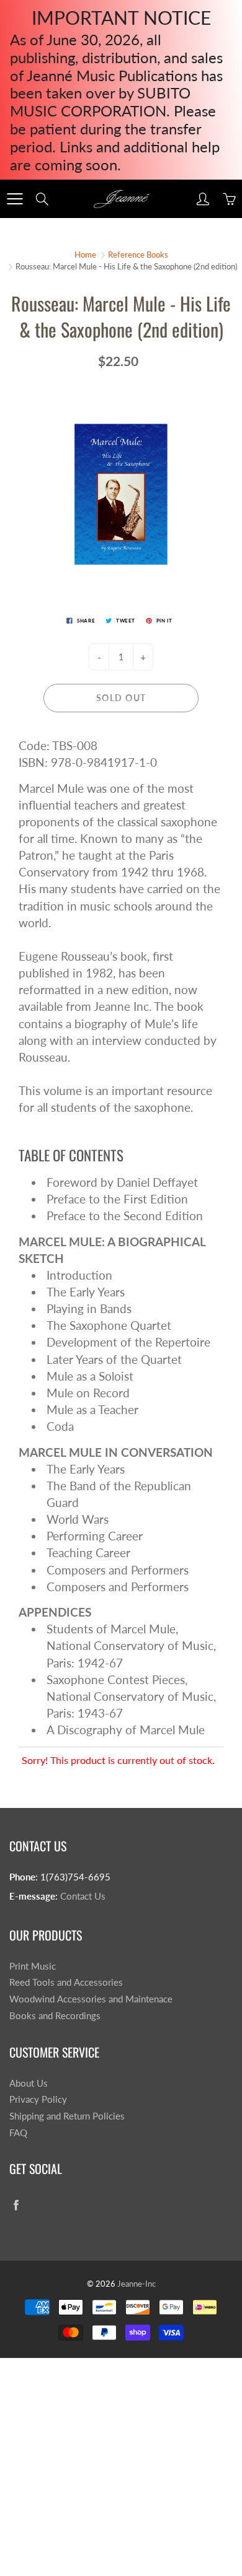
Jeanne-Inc (137, 2284)
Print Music (33, 1966)
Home (85, 255)
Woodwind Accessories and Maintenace (91, 1999)
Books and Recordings (55, 2016)
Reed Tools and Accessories (66, 1982)
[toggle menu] (15, 199)
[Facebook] (16, 2205)
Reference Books (138, 255)
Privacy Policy (38, 2099)
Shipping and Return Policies (67, 2116)
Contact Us (83, 1896)
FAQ (18, 2133)
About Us (29, 2083)
